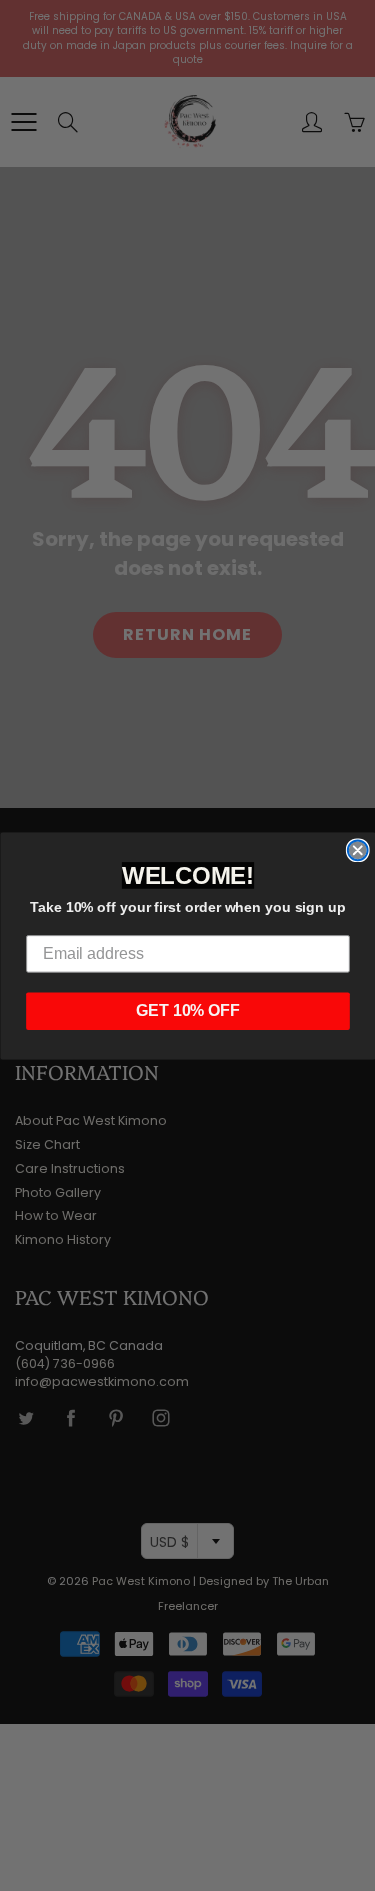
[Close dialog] (357, 850)
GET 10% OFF (188, 1010)
